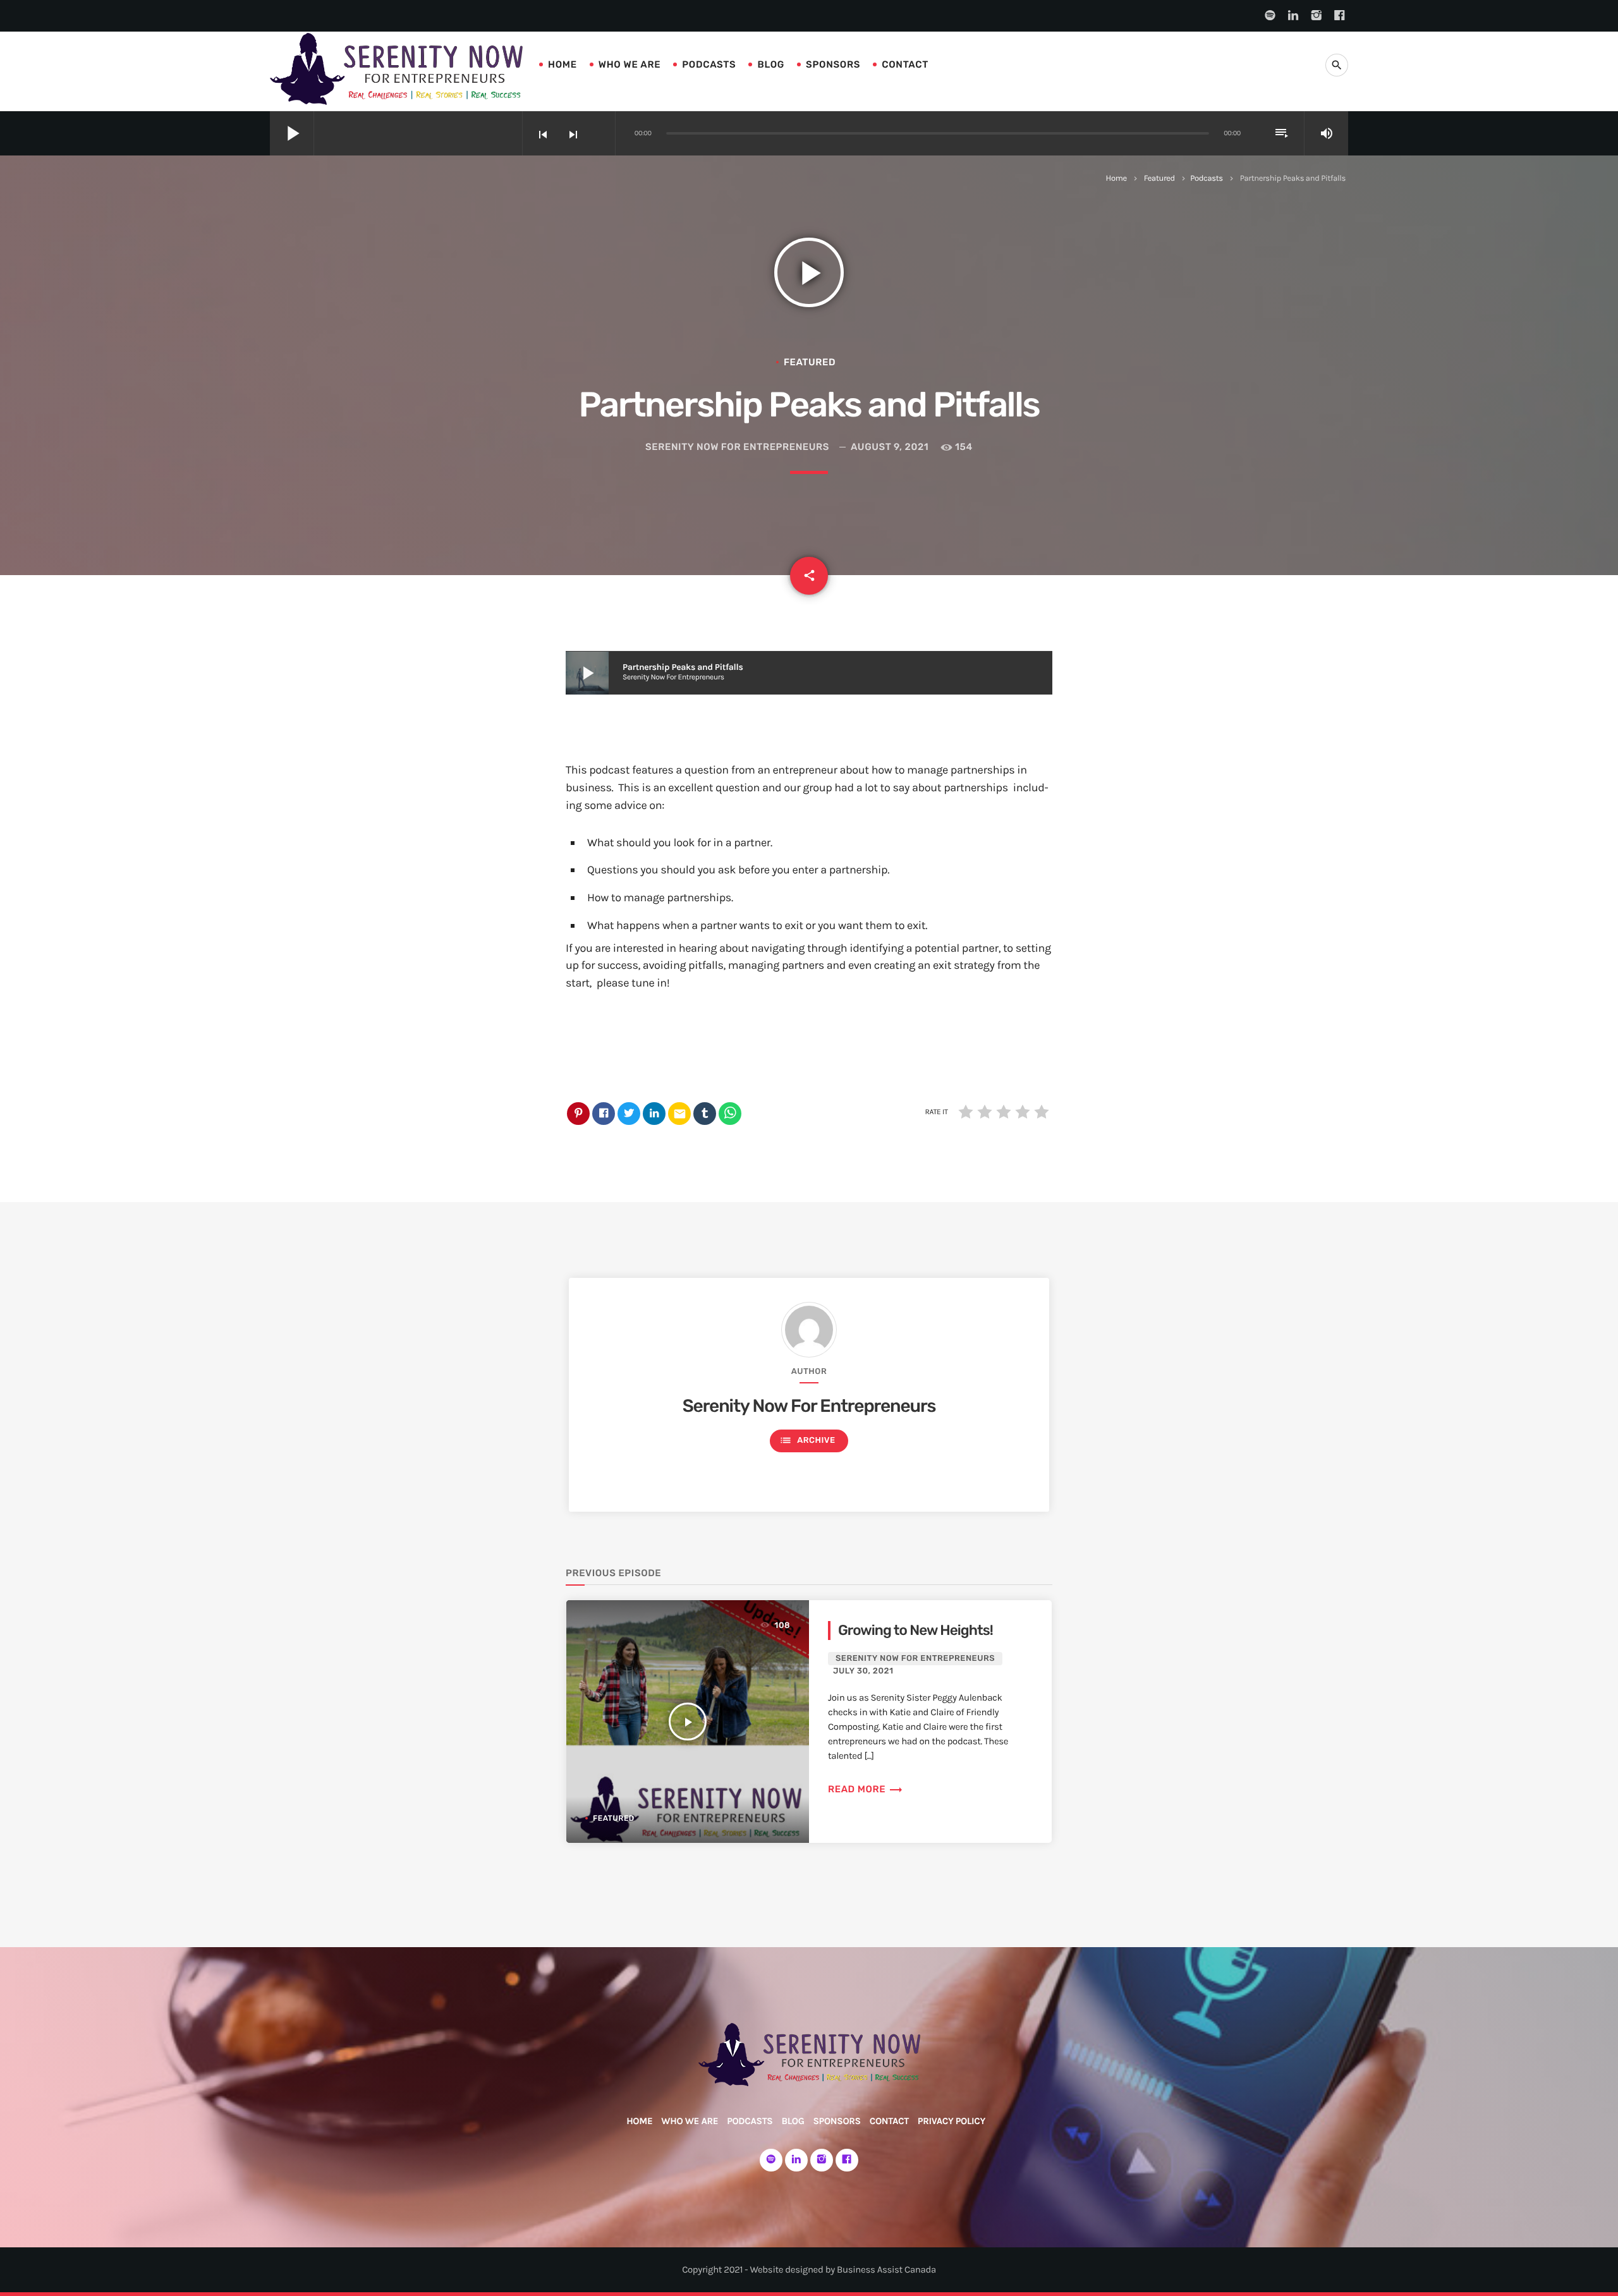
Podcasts (709, 64)
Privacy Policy (952, 2121)
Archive (807, 1440)
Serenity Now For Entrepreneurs (737, 447)
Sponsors (833, 64)
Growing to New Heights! (915, 1630)
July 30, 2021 (863, 1671)
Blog (771, 64)
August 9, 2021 (890, 447)
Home (563, 64)
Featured (1159, 179)
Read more (866, 1789)
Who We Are (630, 64)
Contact (905, 64)
